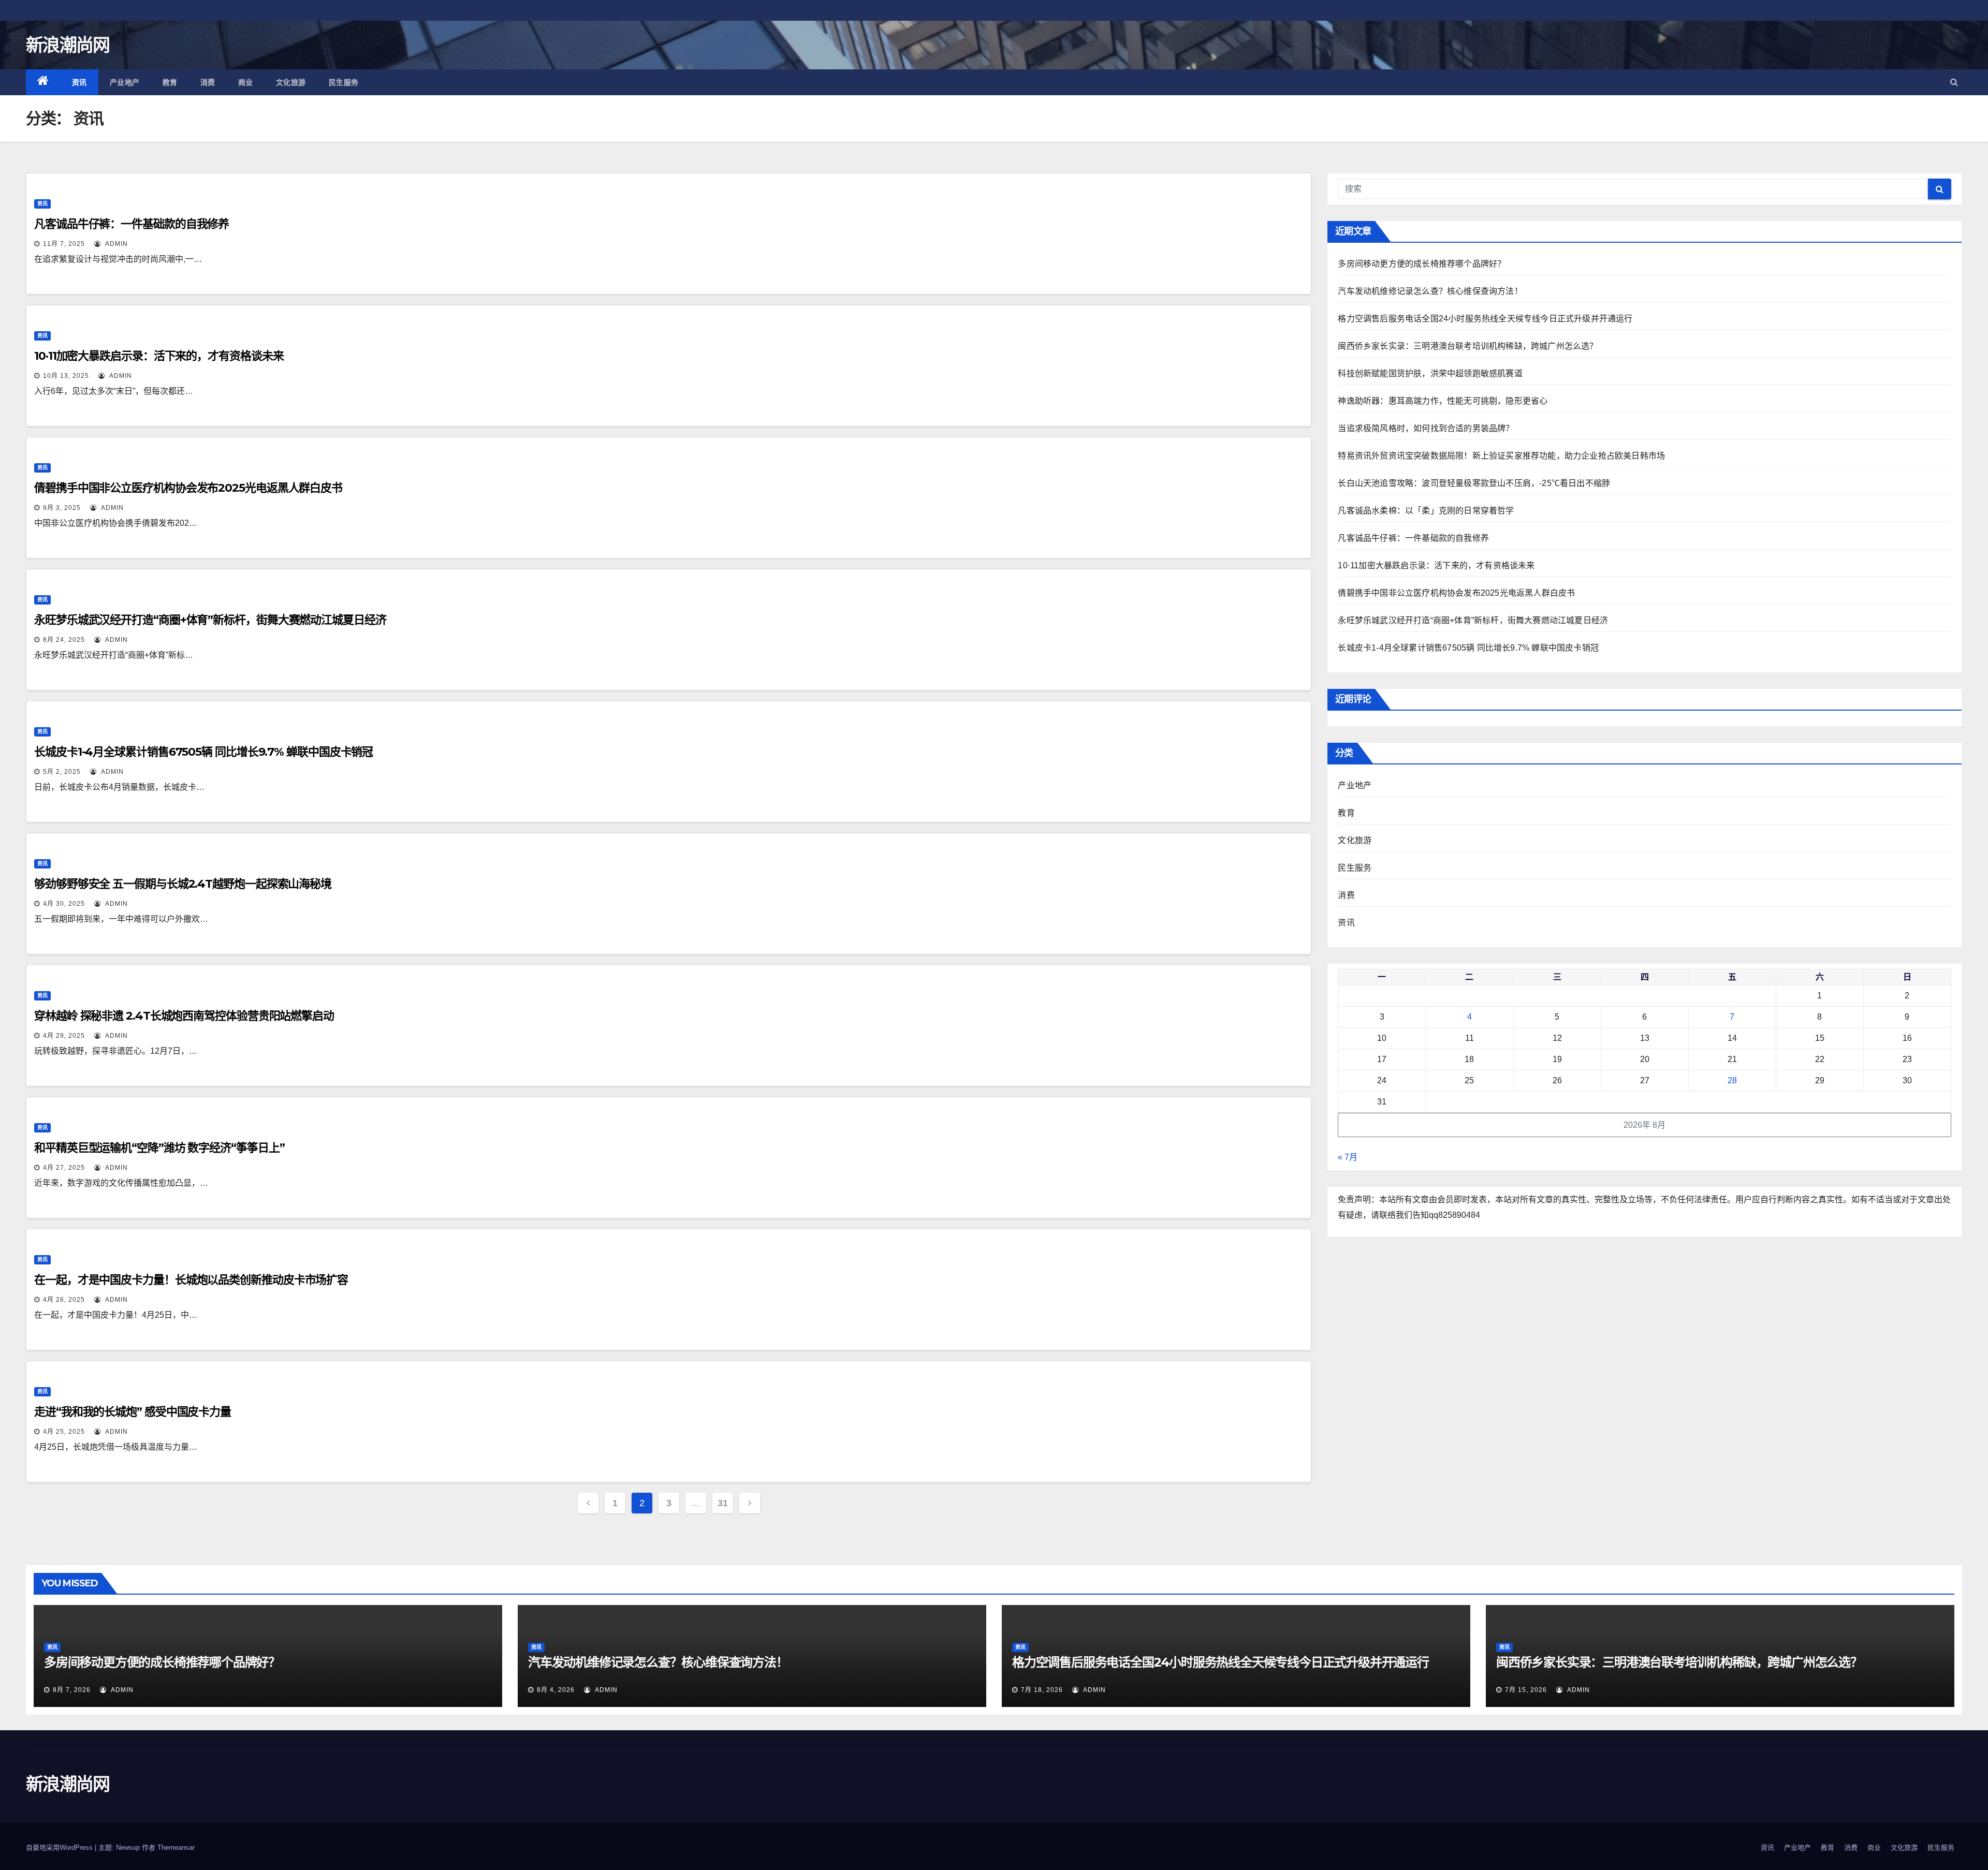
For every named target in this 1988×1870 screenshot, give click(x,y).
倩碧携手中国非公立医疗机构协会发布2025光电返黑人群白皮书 (188, 488)
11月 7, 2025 (64, 244)
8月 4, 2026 (556, 1690)
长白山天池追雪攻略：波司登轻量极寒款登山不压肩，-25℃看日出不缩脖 (1474, 483)
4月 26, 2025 (64, 1300)
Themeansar (176, 1847)
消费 (208, 82)
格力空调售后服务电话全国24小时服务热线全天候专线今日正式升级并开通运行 (1485, 319)
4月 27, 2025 (64, 1168)
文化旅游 (291, 82)
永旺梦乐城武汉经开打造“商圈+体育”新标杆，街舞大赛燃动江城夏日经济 (210, 620)
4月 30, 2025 (64, 904)
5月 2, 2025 (62, 772)
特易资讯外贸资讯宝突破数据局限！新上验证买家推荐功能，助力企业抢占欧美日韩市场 (1501, 456)
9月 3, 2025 (62, 508)
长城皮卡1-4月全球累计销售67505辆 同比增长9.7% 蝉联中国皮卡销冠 (203, 752)
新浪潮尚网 (68, 45)
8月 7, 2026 (72, 1690)
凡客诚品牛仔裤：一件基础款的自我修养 (131, 224)
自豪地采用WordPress (60, 1847)
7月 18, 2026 (1042, 1690)
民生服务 (344, 82)
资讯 (79, 82)
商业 (246, 82)
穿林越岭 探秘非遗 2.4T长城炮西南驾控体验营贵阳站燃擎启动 (184, 1016)
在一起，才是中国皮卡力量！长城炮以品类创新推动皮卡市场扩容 (191, 1280)
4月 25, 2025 (64, 1432)
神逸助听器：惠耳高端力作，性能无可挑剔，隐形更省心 (1443, 401)
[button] (1954, 82)
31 (722, 1503)
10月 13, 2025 (66, 376)
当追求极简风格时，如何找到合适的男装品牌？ (1426, 428)
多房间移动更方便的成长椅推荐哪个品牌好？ (1422, 264)
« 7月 (1348, 1157)
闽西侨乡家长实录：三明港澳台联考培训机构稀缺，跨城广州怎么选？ (1468, 346)
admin (115, 244)
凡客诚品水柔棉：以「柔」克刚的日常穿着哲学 (1426, 511)
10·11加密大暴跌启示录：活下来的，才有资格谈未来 (159, 356)
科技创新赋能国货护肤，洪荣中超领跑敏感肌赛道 (1430, 373)
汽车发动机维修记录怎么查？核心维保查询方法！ (1430, 291)
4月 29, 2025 (64, 1036)
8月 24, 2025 (64, 640)
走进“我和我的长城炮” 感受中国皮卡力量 (133, 1412)
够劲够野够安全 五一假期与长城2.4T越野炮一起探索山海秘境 (183, 884)
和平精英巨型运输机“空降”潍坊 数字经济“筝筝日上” (159, 1148)
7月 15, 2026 (1526, 1690)
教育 (170, 82)
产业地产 (125, 82)
